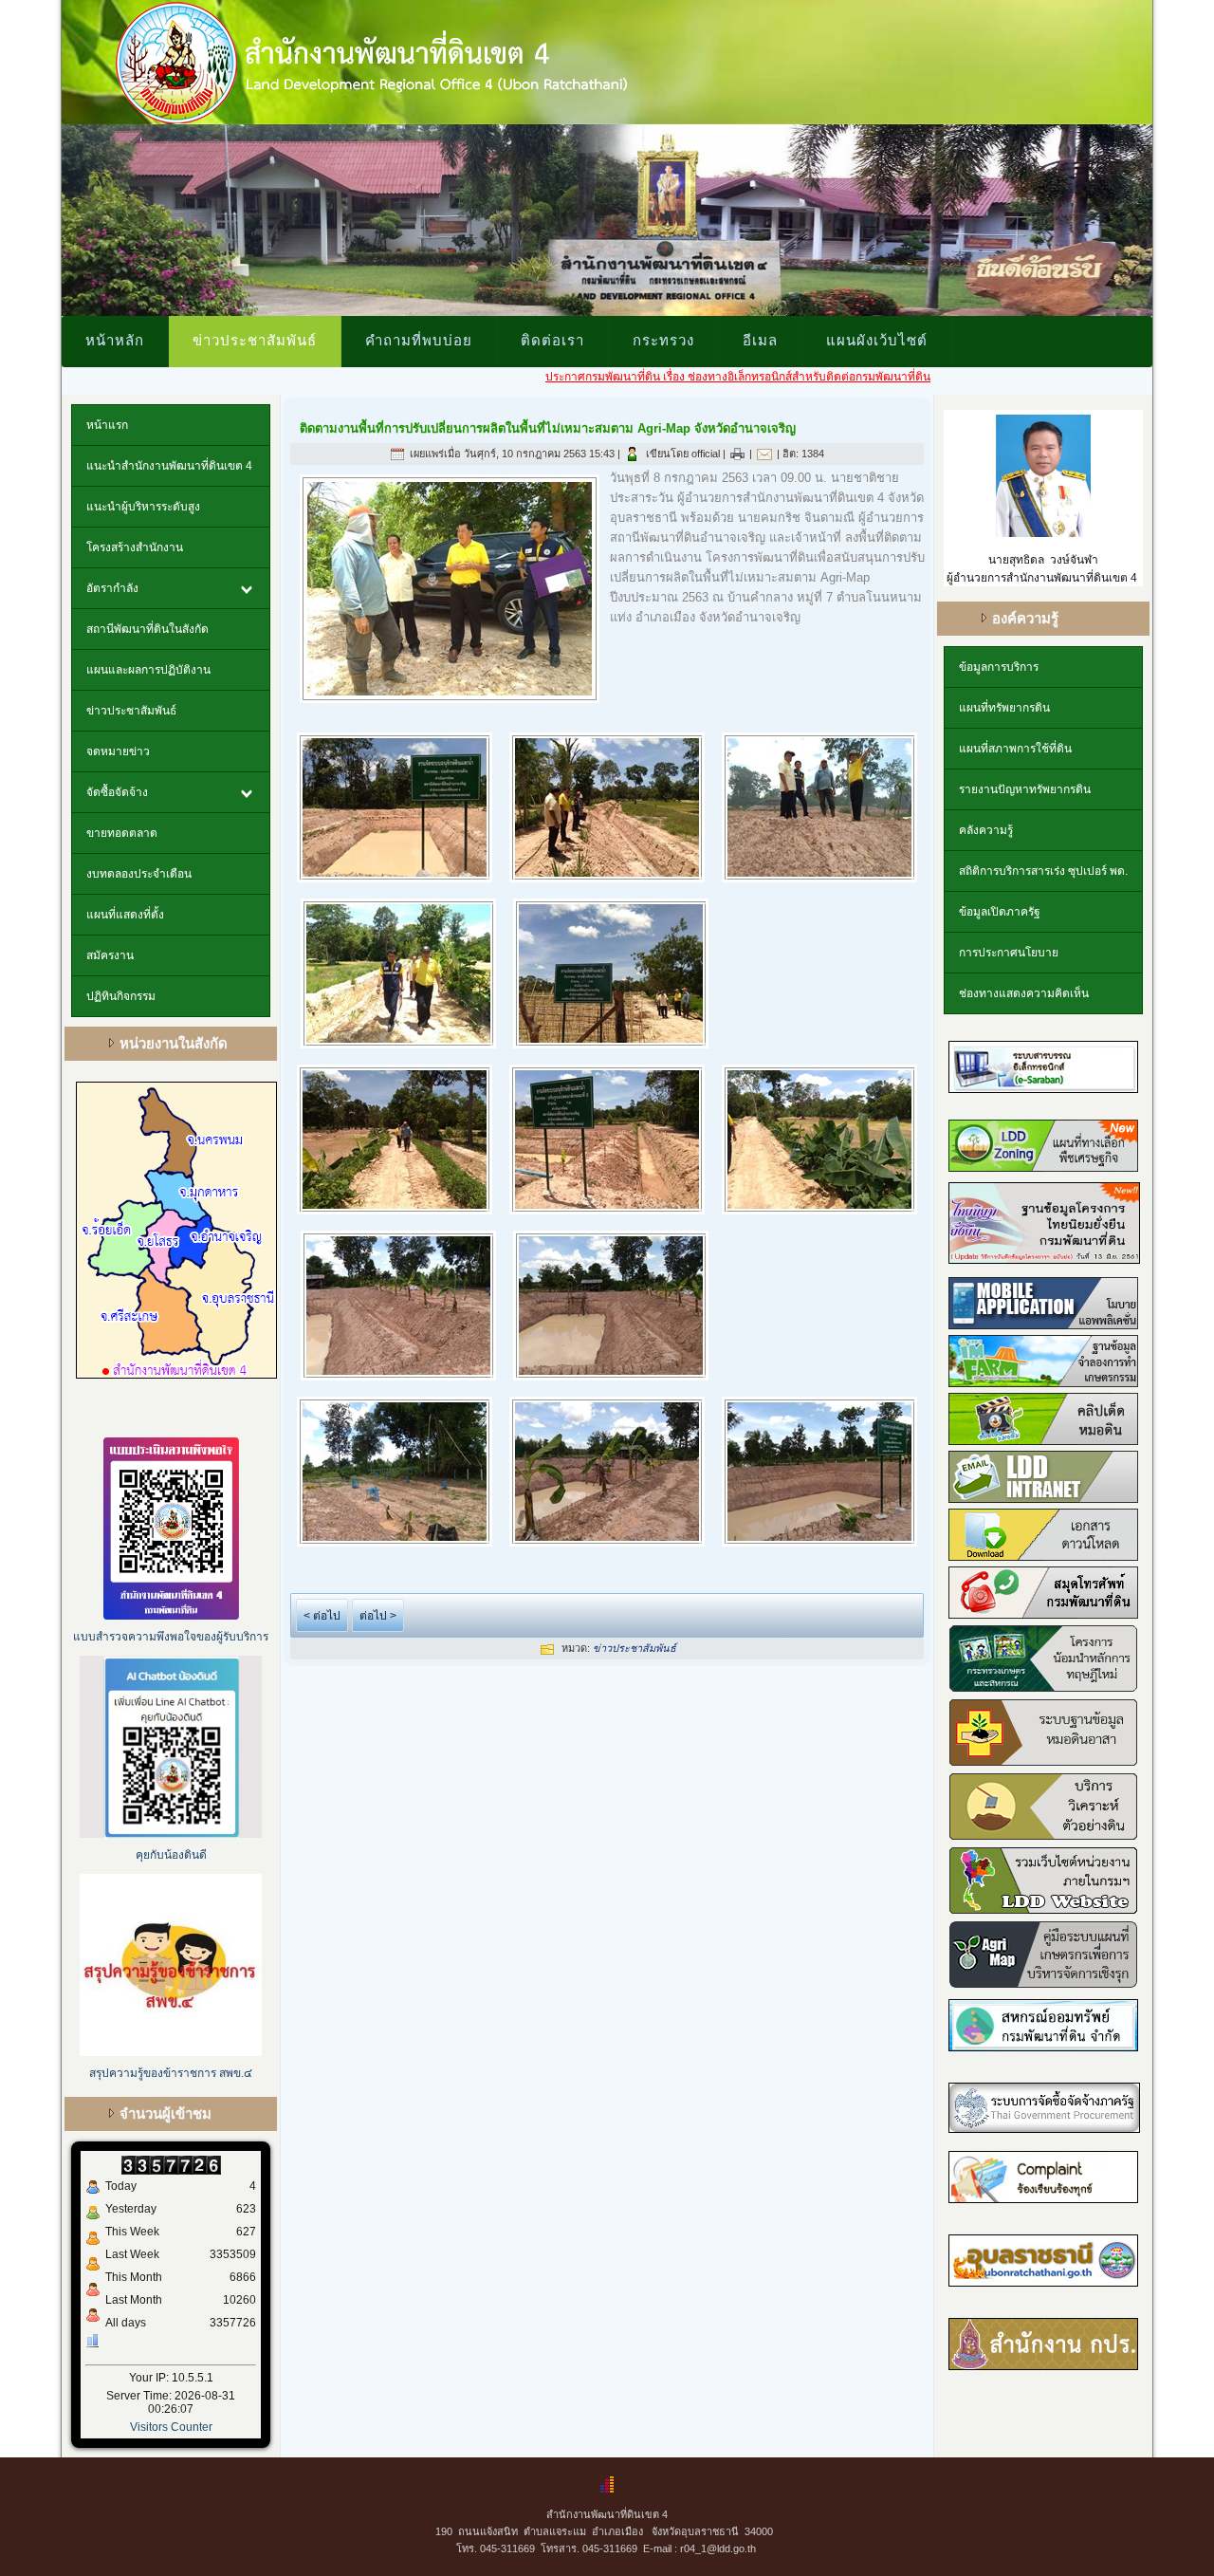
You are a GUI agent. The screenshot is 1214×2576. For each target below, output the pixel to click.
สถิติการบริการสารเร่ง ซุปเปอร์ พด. (1043, 871)
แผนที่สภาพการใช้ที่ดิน (1015, 749)
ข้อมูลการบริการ (999, 667)
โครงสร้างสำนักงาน (135, 547)
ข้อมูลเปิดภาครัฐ (1000, 912)
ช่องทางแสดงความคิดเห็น (1024, 993)
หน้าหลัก (115, 340)
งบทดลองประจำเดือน (139, 874)
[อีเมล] (764, 454)
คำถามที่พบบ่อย (419, 340)
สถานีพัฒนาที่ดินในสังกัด (147, 629)
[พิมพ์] (737, 454)
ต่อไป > (378, 1616)
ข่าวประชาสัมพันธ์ (255, 340)
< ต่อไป (322, 1616)
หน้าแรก (107, 425)
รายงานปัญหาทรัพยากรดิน (1025, 789)
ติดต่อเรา (552, 340)
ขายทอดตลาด (122, 833)
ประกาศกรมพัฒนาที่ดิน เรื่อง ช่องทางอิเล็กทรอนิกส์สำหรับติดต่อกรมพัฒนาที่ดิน (658, 377)
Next (1172, 215)
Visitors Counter (171, 2427)
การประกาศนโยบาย (1009, 953)
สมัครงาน (110, 955)
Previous (42, 215)
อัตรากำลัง (112, 588)
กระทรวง (663, 340)
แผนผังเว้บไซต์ (877, 340)
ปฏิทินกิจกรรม (121, 996)
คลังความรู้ (986, 830)
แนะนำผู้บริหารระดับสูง (143, 507)
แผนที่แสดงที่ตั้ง (125, 915)
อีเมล (760, 340)
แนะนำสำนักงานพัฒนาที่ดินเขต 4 (169, 466)
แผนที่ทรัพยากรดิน (1004, 708)
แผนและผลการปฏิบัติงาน (148, 670)
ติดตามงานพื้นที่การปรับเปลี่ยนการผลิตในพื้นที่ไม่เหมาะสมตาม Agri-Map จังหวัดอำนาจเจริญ (548, 428)
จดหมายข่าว (118, 751)
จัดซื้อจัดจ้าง (117, 792)
